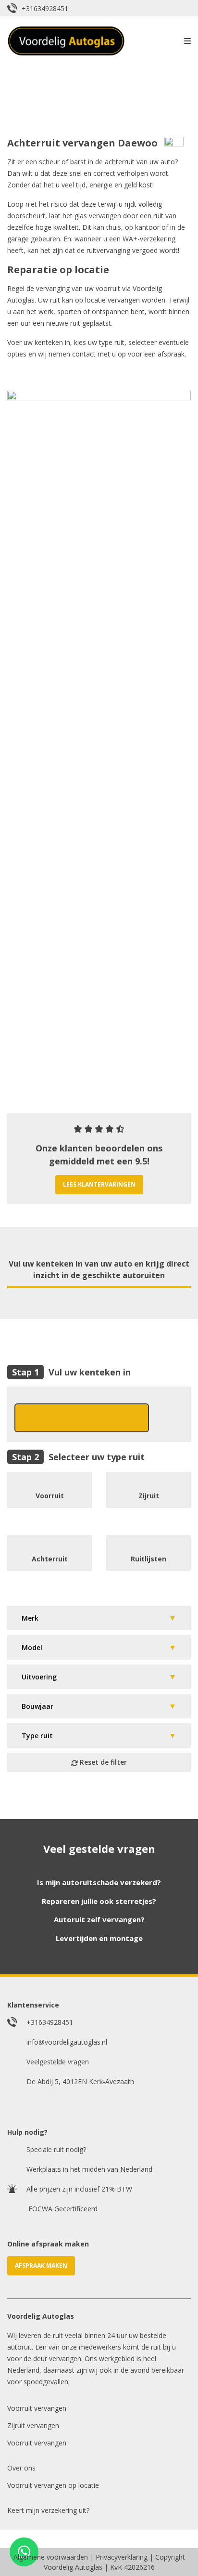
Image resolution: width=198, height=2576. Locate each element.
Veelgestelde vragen (58, 2062)
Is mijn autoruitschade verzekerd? (99, 1882)
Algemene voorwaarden (51, 2557)
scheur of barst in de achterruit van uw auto (107, 162)
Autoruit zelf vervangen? (99, 1919)
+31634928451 (45, 8)
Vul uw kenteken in (90, 1372)
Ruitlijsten (148, 1559)
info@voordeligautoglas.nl (67, 2042)
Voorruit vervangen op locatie (53, 2485)
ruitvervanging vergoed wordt (132, 250)
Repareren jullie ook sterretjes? (99, 1901)
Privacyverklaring (122, 2557)
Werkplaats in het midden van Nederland (89, 2169)
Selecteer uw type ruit (97, 1457)
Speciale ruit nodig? (56, 2149)
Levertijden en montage (99, 1938)
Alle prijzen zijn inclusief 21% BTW (79, 2189)
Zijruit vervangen (33, 2425)
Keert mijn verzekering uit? (48, 2510)
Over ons (21, 2468)
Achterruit (50, 1559)
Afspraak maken (41, 2266)
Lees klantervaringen (99, 1184)
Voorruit (50, 1496)
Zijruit (149, 1496)
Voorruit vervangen (37, 2408)
